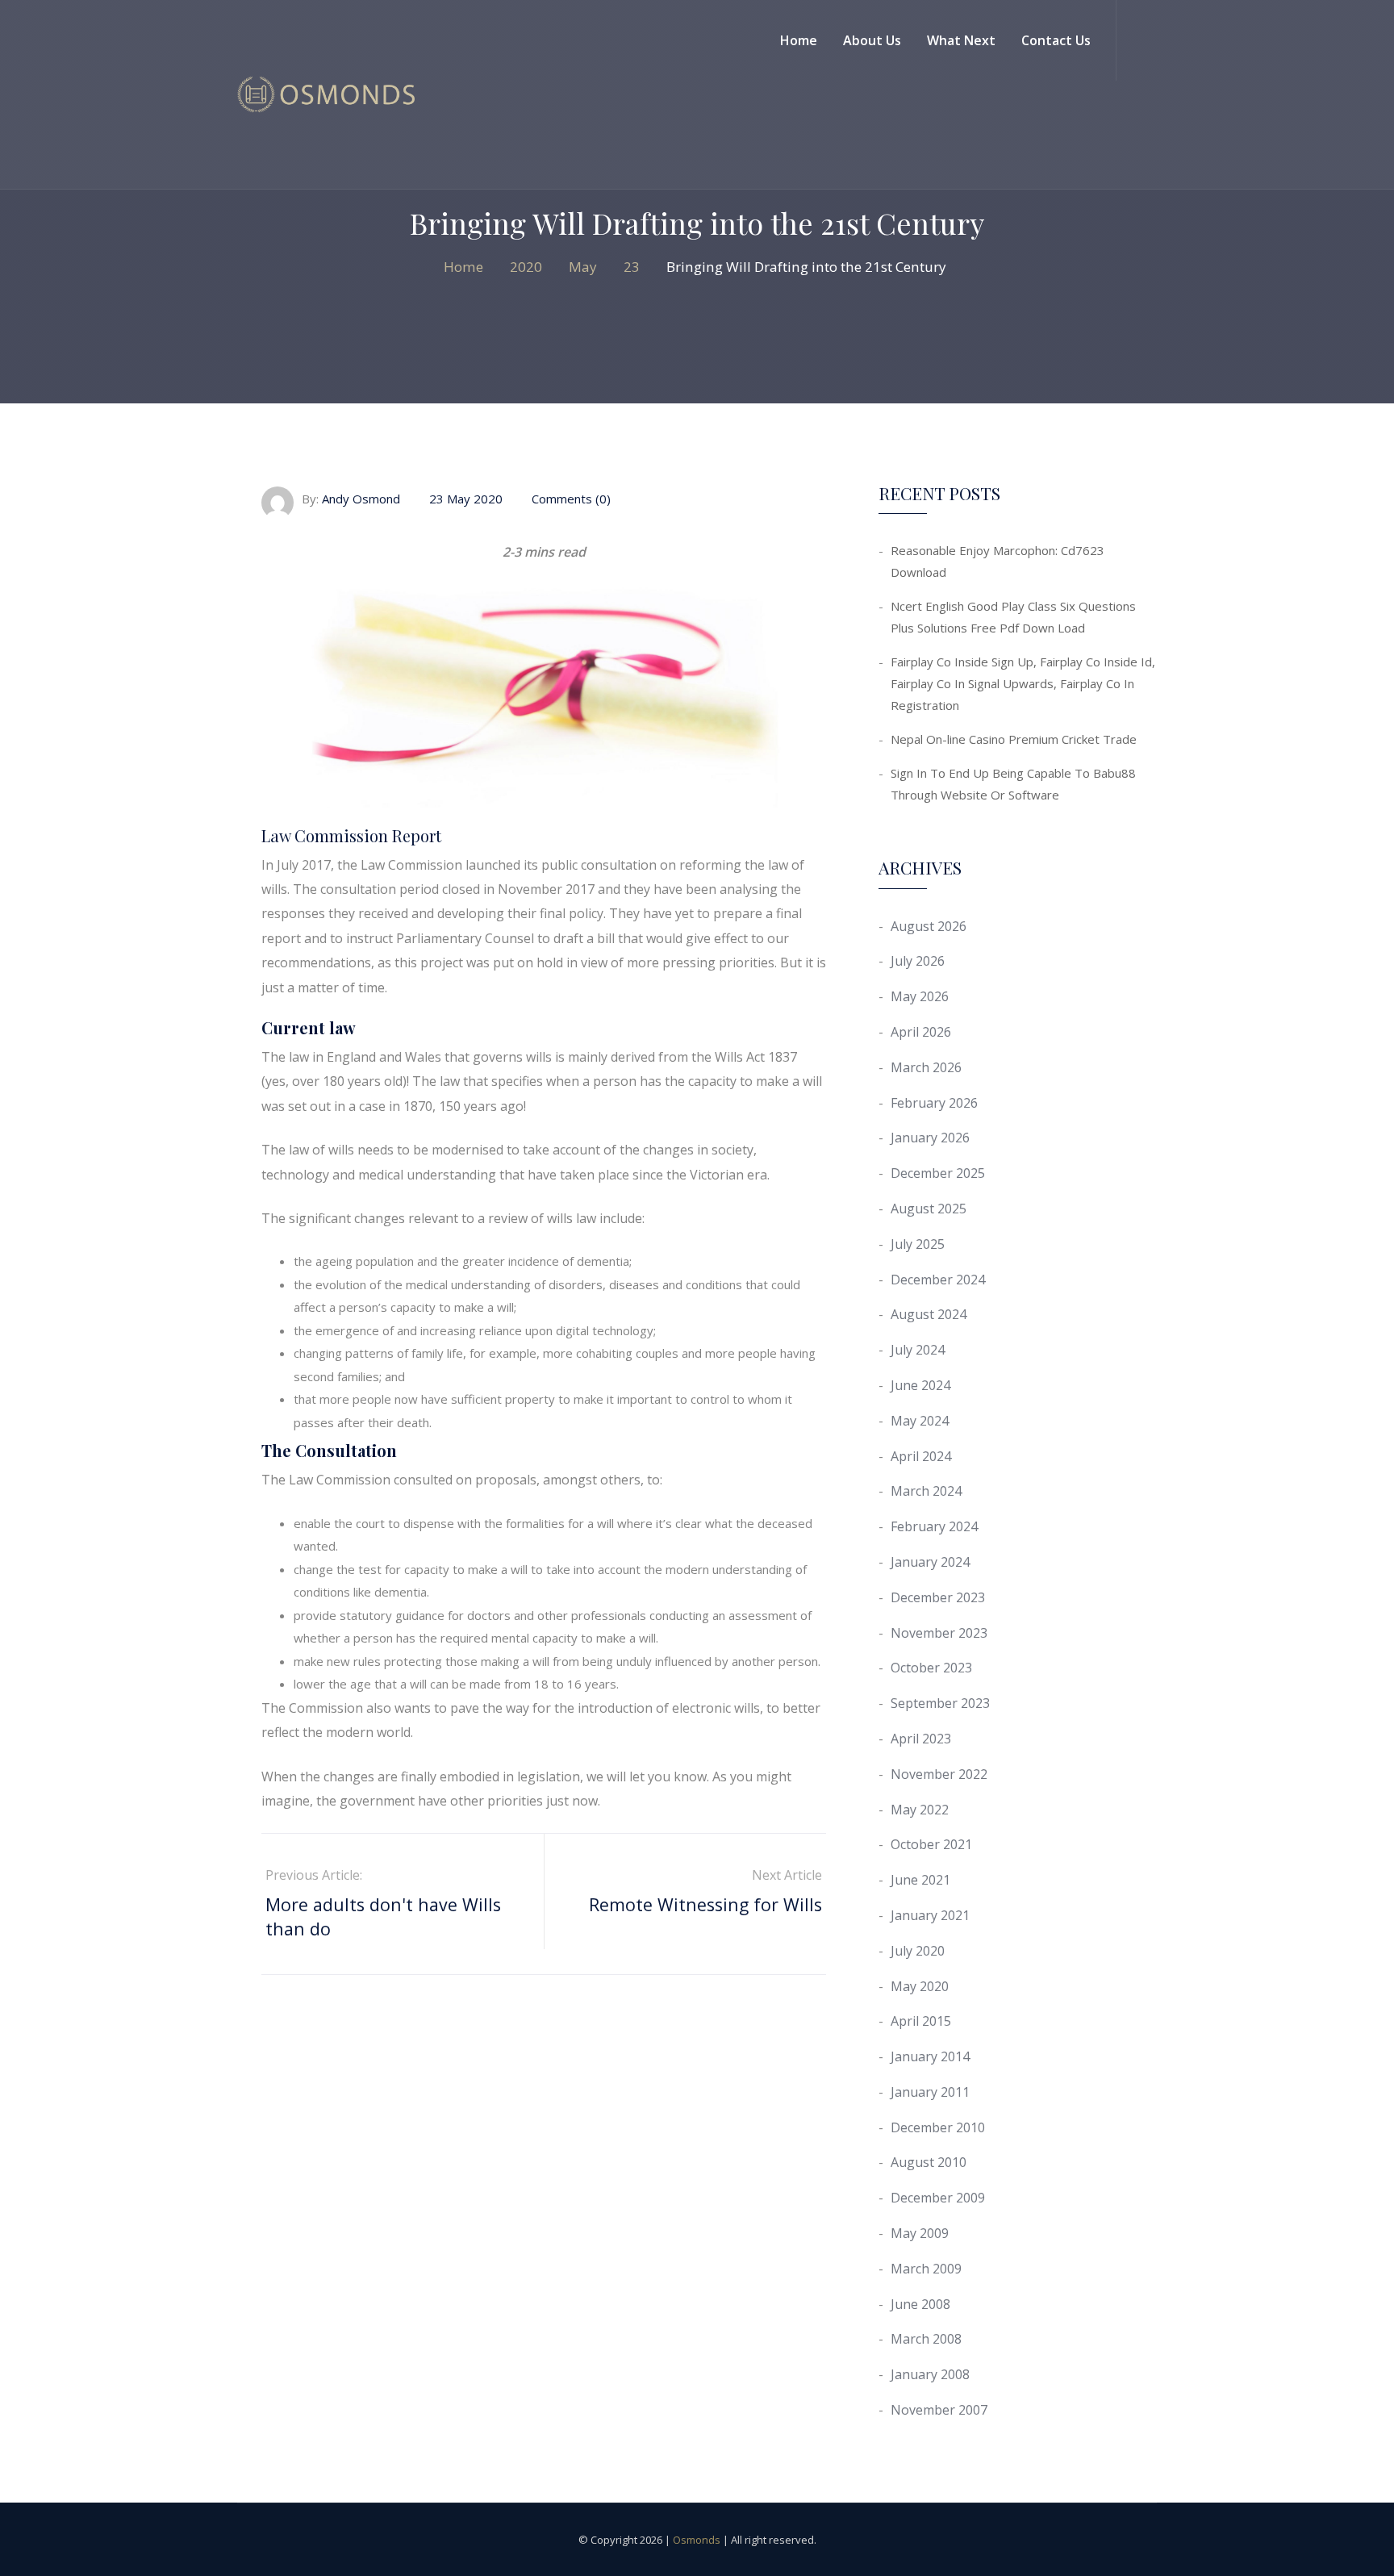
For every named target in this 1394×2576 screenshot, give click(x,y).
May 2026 (920, 996)
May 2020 (920, 1986)
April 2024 (921, 1456)
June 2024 (920, 1385)
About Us (872, 40)
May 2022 (920, 1810)
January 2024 (930, 1562)
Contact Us (1056, 40)
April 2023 (921, 1739)
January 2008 (930, 2374)
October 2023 (931, 1668)
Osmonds (697, 2540)
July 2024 (918, 1350)
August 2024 (929, 1314)
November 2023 (939, 1633)
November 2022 (939, 1774)
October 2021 (931, 1844)
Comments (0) (570, 499)
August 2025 (929, 1209)
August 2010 (929, 2162)
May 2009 (920, 2233)
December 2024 (938, 1280)
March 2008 (926, 2339)
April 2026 (921, 1032)
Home (799, 40)
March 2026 (926, 1067)
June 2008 (920, 2304)
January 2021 (930, 1915)
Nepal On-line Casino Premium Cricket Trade (1014, 739)
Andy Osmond (361, 499)
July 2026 (918, 961)
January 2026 (930, 1138)
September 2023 (940, 1703)
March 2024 (926, 1491)
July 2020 (918, 1951)
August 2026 (929, 926)
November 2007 (939, 2410)
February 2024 (934, 1526)
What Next (961, 40)
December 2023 (938, 1597)
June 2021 (920, 1880)
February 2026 (934, 1103)
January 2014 (930, 2056)
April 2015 (921, 2021)
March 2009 (926, 2269)
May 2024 (920, 1421)
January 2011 (930, 2092)
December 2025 (938, 1173)
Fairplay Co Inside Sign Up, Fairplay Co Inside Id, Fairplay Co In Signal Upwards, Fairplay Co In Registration (1023, 683)
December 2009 (938, 2198)
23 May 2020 (466, 499)
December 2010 (938, 2127)
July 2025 (918, 1244)
